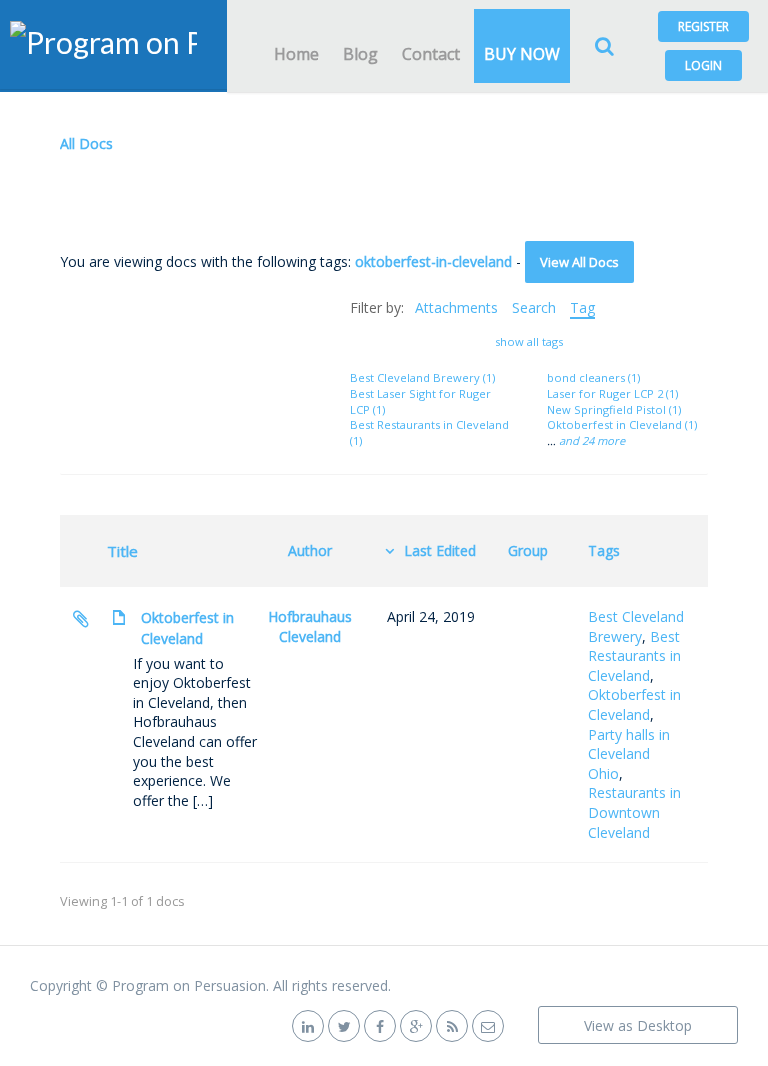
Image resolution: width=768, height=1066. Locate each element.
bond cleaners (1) (593, 377)
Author (310, 550)
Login (703, 65)
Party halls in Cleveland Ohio (629, 754)
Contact (431, 54)
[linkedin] (308, 1025)
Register (703, 26)
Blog (360, 54)
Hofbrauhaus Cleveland (310, 626)
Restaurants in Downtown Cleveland (634, 812)
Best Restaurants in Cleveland (634, 656)
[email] (488, 1025)
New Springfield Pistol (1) (614, 409)
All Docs (86, 143)
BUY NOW (522, 54)
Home (296, 54)
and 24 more (592, 440)
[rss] (452, 1025)
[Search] (604, 46)
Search (534, 307)
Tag (582, 307)
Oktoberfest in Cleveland (187, 628)
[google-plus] (416, 1025)
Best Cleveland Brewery (636, 626)
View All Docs (579, 262)
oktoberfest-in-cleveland (433, 261)
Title (122, 551)
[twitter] (344, 1025)
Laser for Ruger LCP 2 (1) (612, 393)
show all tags (529, 341)
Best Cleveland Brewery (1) (422, 377)
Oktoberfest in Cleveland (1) (622, 424)
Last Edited (440, 550)
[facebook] (380, 1025)
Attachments (456, 307)
